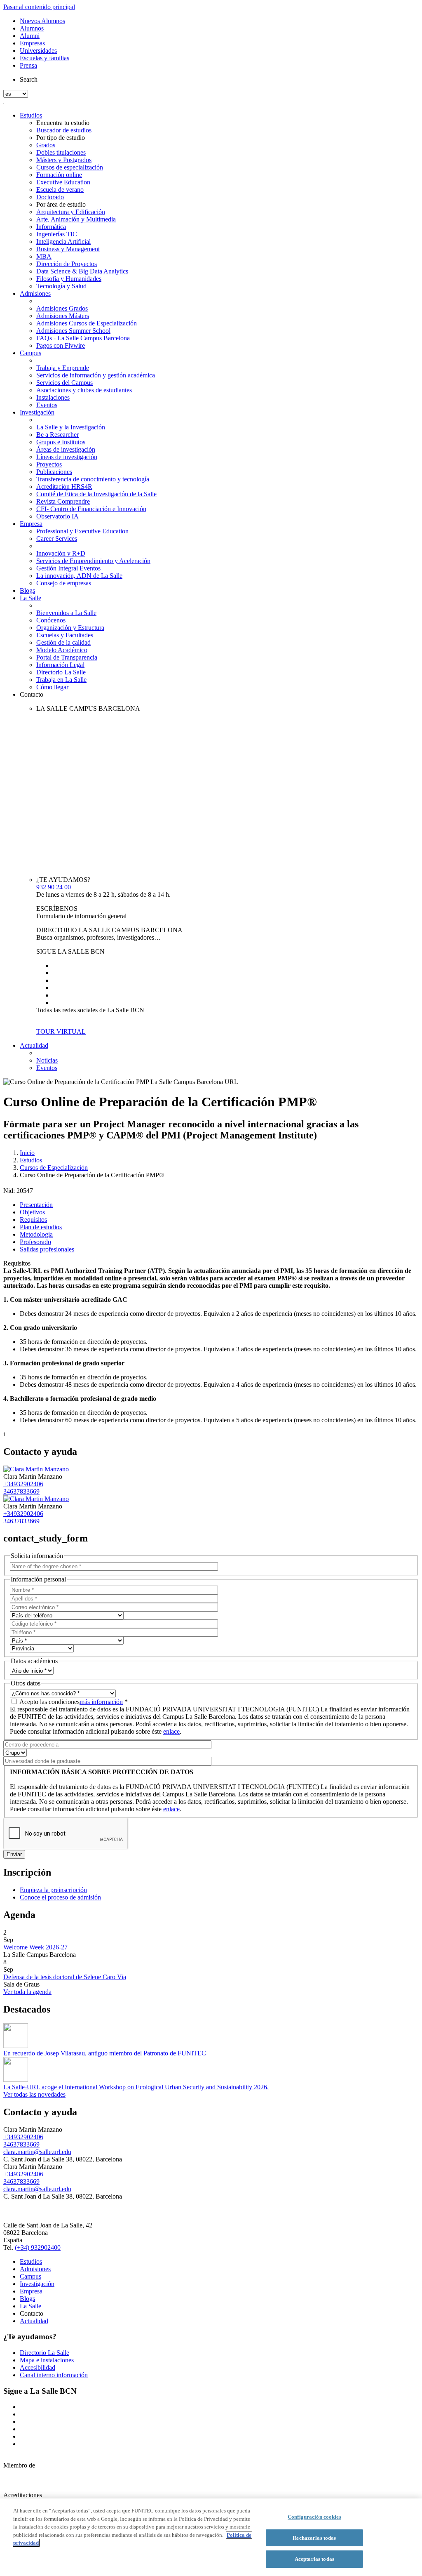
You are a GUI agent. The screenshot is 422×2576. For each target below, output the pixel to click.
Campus (30, 353)
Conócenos (51, 620)
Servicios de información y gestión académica (96, 375)
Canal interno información (54, 2375)
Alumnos (32, 28)
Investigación (37, 412)
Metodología (36, 1234)
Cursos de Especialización (54, 1168)
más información (101, 1702)
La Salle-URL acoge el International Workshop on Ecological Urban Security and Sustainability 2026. (136, 2087)
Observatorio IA (57, 516)
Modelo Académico (62, 650)
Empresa (31, 524)
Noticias (47, 1060)
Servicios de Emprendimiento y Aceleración (93, 561)
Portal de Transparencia (67, 657)
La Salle (30, 598)
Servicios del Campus (64, 383)
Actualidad (34, 1045)
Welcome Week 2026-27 (35, 1947)
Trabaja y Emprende (63, 368)
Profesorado (35, 1242)
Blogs (27, 590)
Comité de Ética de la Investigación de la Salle (96, 494)
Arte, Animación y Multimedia (76, 219)
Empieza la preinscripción (53, 1890)
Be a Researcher (57, 435)
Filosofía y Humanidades (69, 279)
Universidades (38, 51)
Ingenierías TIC (57, 234)
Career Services (57, 539)
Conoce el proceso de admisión (60, 1897)
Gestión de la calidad (63, 642)
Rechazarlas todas (314, 2538)
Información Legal (60, 665)
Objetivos (32, 1212)
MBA (44, 256)
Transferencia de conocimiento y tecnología (93, 479)
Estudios (31, 115)
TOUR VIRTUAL (61, 1031)
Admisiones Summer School (73, 331)
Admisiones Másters (63, 316)
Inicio (27, 1153)
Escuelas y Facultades (65, 635)
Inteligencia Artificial (63, 242)
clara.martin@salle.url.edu (37, 2152)
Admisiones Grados (62, 308)
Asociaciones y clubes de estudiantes (84, 390)
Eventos (47, 405)
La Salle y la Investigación (71, 427)
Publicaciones (54, 472)
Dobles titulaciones (61, 152)
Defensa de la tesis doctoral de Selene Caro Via (65, 1977)
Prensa (28, 65)
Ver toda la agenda (27, 1992)
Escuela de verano (60, 190)
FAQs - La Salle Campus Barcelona (83, 338)
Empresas (32, 43)
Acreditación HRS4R (64, 487)
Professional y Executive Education (82, 531)
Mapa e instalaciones (47, 2360)
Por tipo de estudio (61, 138)
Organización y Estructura (70, 628)
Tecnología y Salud (61, 286)
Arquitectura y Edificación (71, 212)
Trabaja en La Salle (61, 680)
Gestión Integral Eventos (68, 568)
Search (29, 79)
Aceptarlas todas (314, 2559)
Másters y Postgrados (64, 160)
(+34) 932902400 (38, 2247)
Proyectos (49, 464)
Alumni (30, 36)
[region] (211, 2537)
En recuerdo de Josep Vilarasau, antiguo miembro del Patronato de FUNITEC (105, 2053)
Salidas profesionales (47, 1249)
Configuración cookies (314, 2517)
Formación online (59, 175)
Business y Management (68, 249)
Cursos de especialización (70, 167)
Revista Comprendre (63, 501)
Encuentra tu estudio (63, 123)
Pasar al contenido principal (39, 7)
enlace (171, 1731)
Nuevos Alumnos (42, 21)
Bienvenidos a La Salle (66, 613)
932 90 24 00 (54, 887)
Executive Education (63, 182)
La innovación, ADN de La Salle (79, 576)
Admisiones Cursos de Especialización (87, 323)
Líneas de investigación (67, 457)
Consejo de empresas (64, 583)
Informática (51, 227)
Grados (46, 145)
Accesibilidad (38, 2367)
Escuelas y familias (45, 58)
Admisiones (35, 293)
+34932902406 (23, 1484)
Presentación (36, 1205)
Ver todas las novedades (34, 2094)
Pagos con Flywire (61, 345)
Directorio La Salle (61, 672)
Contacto (32, 694)
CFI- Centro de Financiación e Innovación (91, 509)
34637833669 (21, 1491)
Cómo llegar (52, 687)
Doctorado (50, 197)
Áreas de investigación (66, 449)
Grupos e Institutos (61, 442)
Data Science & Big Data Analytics (82, 271)
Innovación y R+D (61, 553)
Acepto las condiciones (74, 1702)
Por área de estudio (61, 204)
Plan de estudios (41, 1227)
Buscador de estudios (64, 130)
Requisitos (33, 1220)
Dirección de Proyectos (67, 264)
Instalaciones (53, 397)
